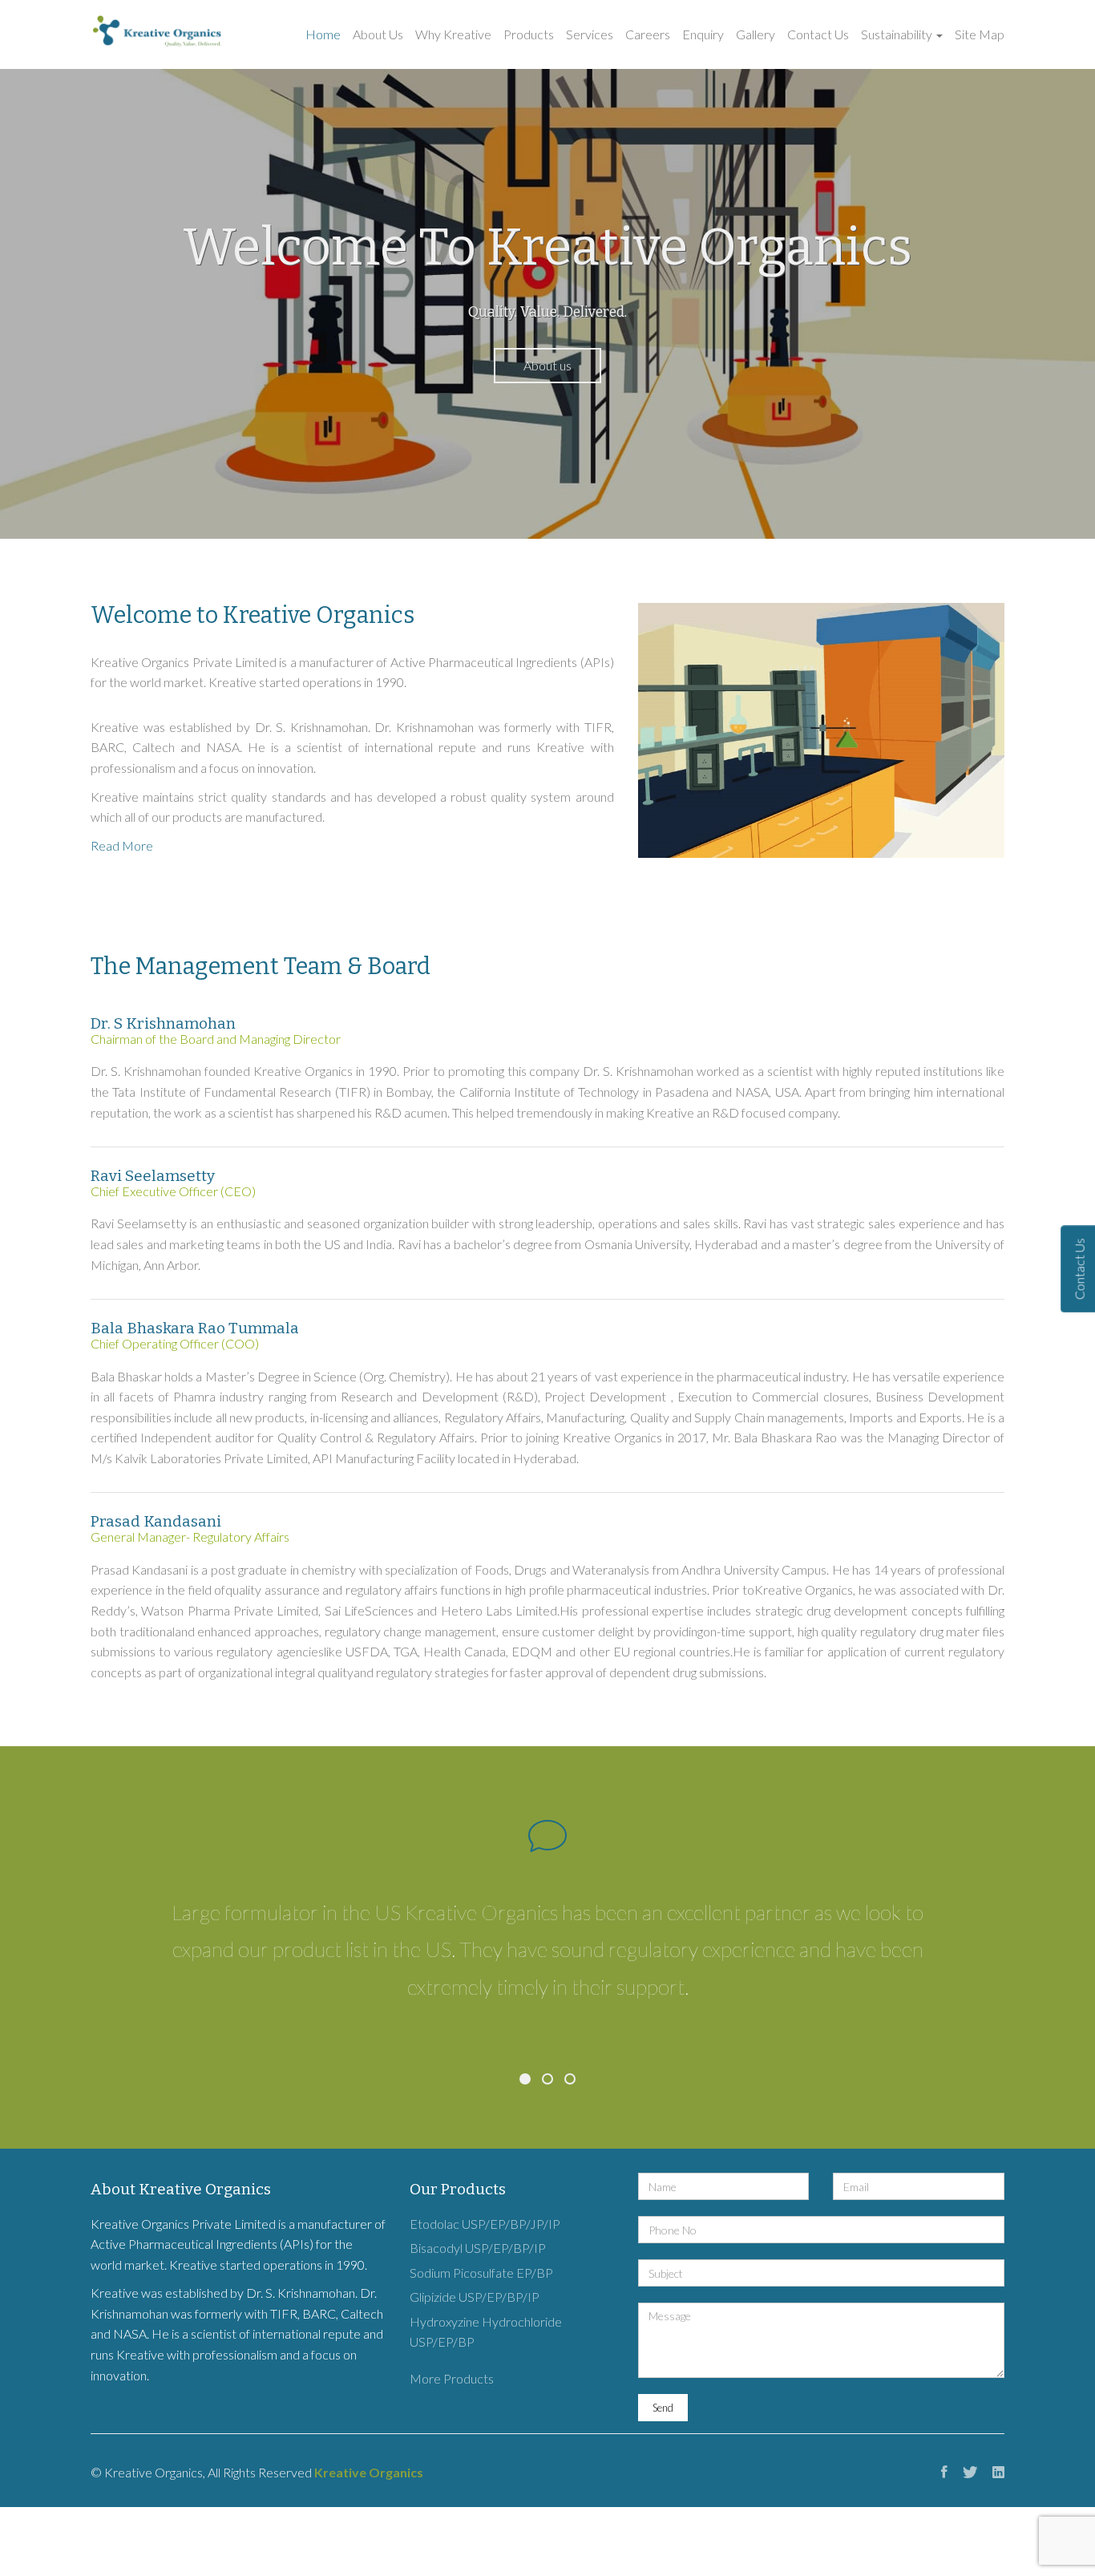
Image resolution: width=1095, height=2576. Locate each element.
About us (547, 365)
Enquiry (703, 34)
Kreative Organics (369, 2472)
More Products (452, 2378)
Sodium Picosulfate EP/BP (481, 2273)
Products (529, 34)
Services (590, 34)
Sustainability (898, 34)
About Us (378, 34)
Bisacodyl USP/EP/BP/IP (478, 2248)
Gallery (756, 34)
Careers (648, 34)
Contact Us (818, 34)
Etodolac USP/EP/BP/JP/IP (485, 2224)
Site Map (980, 34)
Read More (122, 845)
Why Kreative (453, 34)
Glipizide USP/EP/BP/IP (475, 2297)
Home (323, 34)
